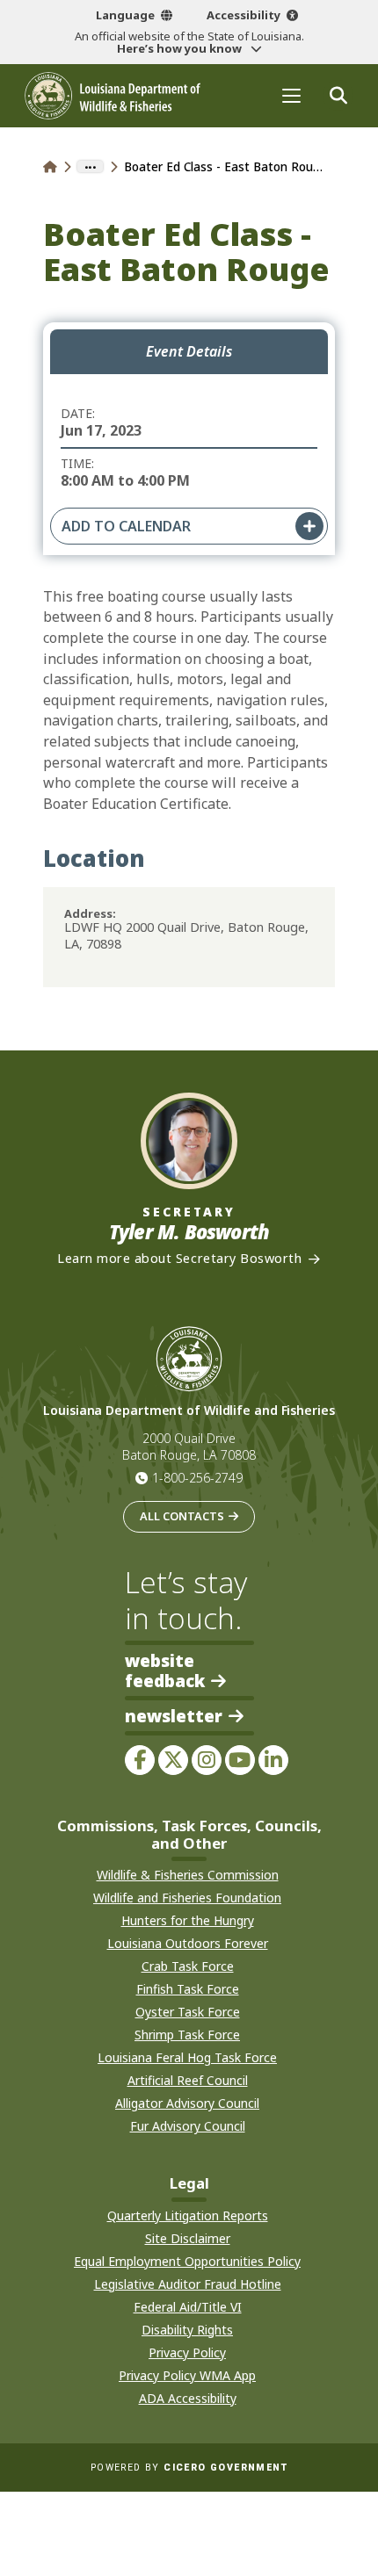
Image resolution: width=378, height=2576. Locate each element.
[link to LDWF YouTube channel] (240, 1760)
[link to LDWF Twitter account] (173, 1760)
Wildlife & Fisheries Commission (188, 1875)
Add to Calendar (126, 526)
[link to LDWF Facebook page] (140, 1760)
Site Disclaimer (188, 2238)
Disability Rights (187, 2330)
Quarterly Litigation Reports (188, 2215)
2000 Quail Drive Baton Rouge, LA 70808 (189, 1447)
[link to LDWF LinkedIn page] (273, 1760)
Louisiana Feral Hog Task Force (187, 2057)
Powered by (189, 2468)
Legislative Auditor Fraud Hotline (188, 2284)
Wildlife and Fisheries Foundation (187, 1898)
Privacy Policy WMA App (187, 2375)
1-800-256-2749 (197, 1478)
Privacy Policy (187, 2352)
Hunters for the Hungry (188, 1920)
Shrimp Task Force (187, 2035)
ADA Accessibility (188, 2398)
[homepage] (113, 96)
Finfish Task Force (188, 1989)
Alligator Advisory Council (187, 2103)
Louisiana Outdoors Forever (188, 1943)
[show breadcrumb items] (90, 167)
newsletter (174, 1717)
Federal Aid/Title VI (188, 2307)
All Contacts (182, 1516)
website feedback (165, 1670)
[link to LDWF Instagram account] (207, 1760)
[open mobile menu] (291, 95)
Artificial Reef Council (188, 2080)
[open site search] (338, 95)
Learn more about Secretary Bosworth (179, 1259)
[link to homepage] (50, 166)
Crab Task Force (188, 1966)
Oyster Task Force (188, 2012)
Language (125, 15)
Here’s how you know (181, 48)
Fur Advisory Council (188, 2126)
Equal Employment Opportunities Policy (187, 2261)
